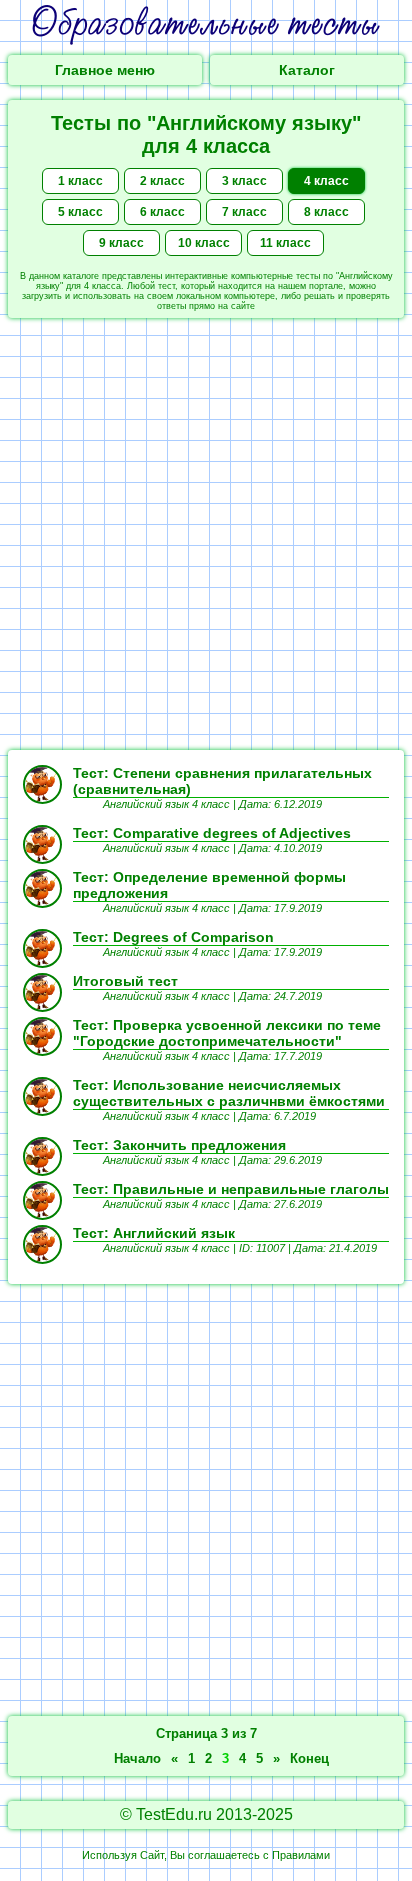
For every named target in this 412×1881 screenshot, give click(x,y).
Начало (137, 1758)
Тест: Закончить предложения (179, 1145)
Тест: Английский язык (154, 1233)
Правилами (301, 1855)
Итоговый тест (125, 981)
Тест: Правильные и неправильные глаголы (231, 1189)
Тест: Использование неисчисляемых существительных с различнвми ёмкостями (229, 1093)
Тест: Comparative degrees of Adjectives (212, 833)
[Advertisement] (206, 534)
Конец (309, 1758)
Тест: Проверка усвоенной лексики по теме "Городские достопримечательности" (227, 1033)
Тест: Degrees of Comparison (173, 937)
